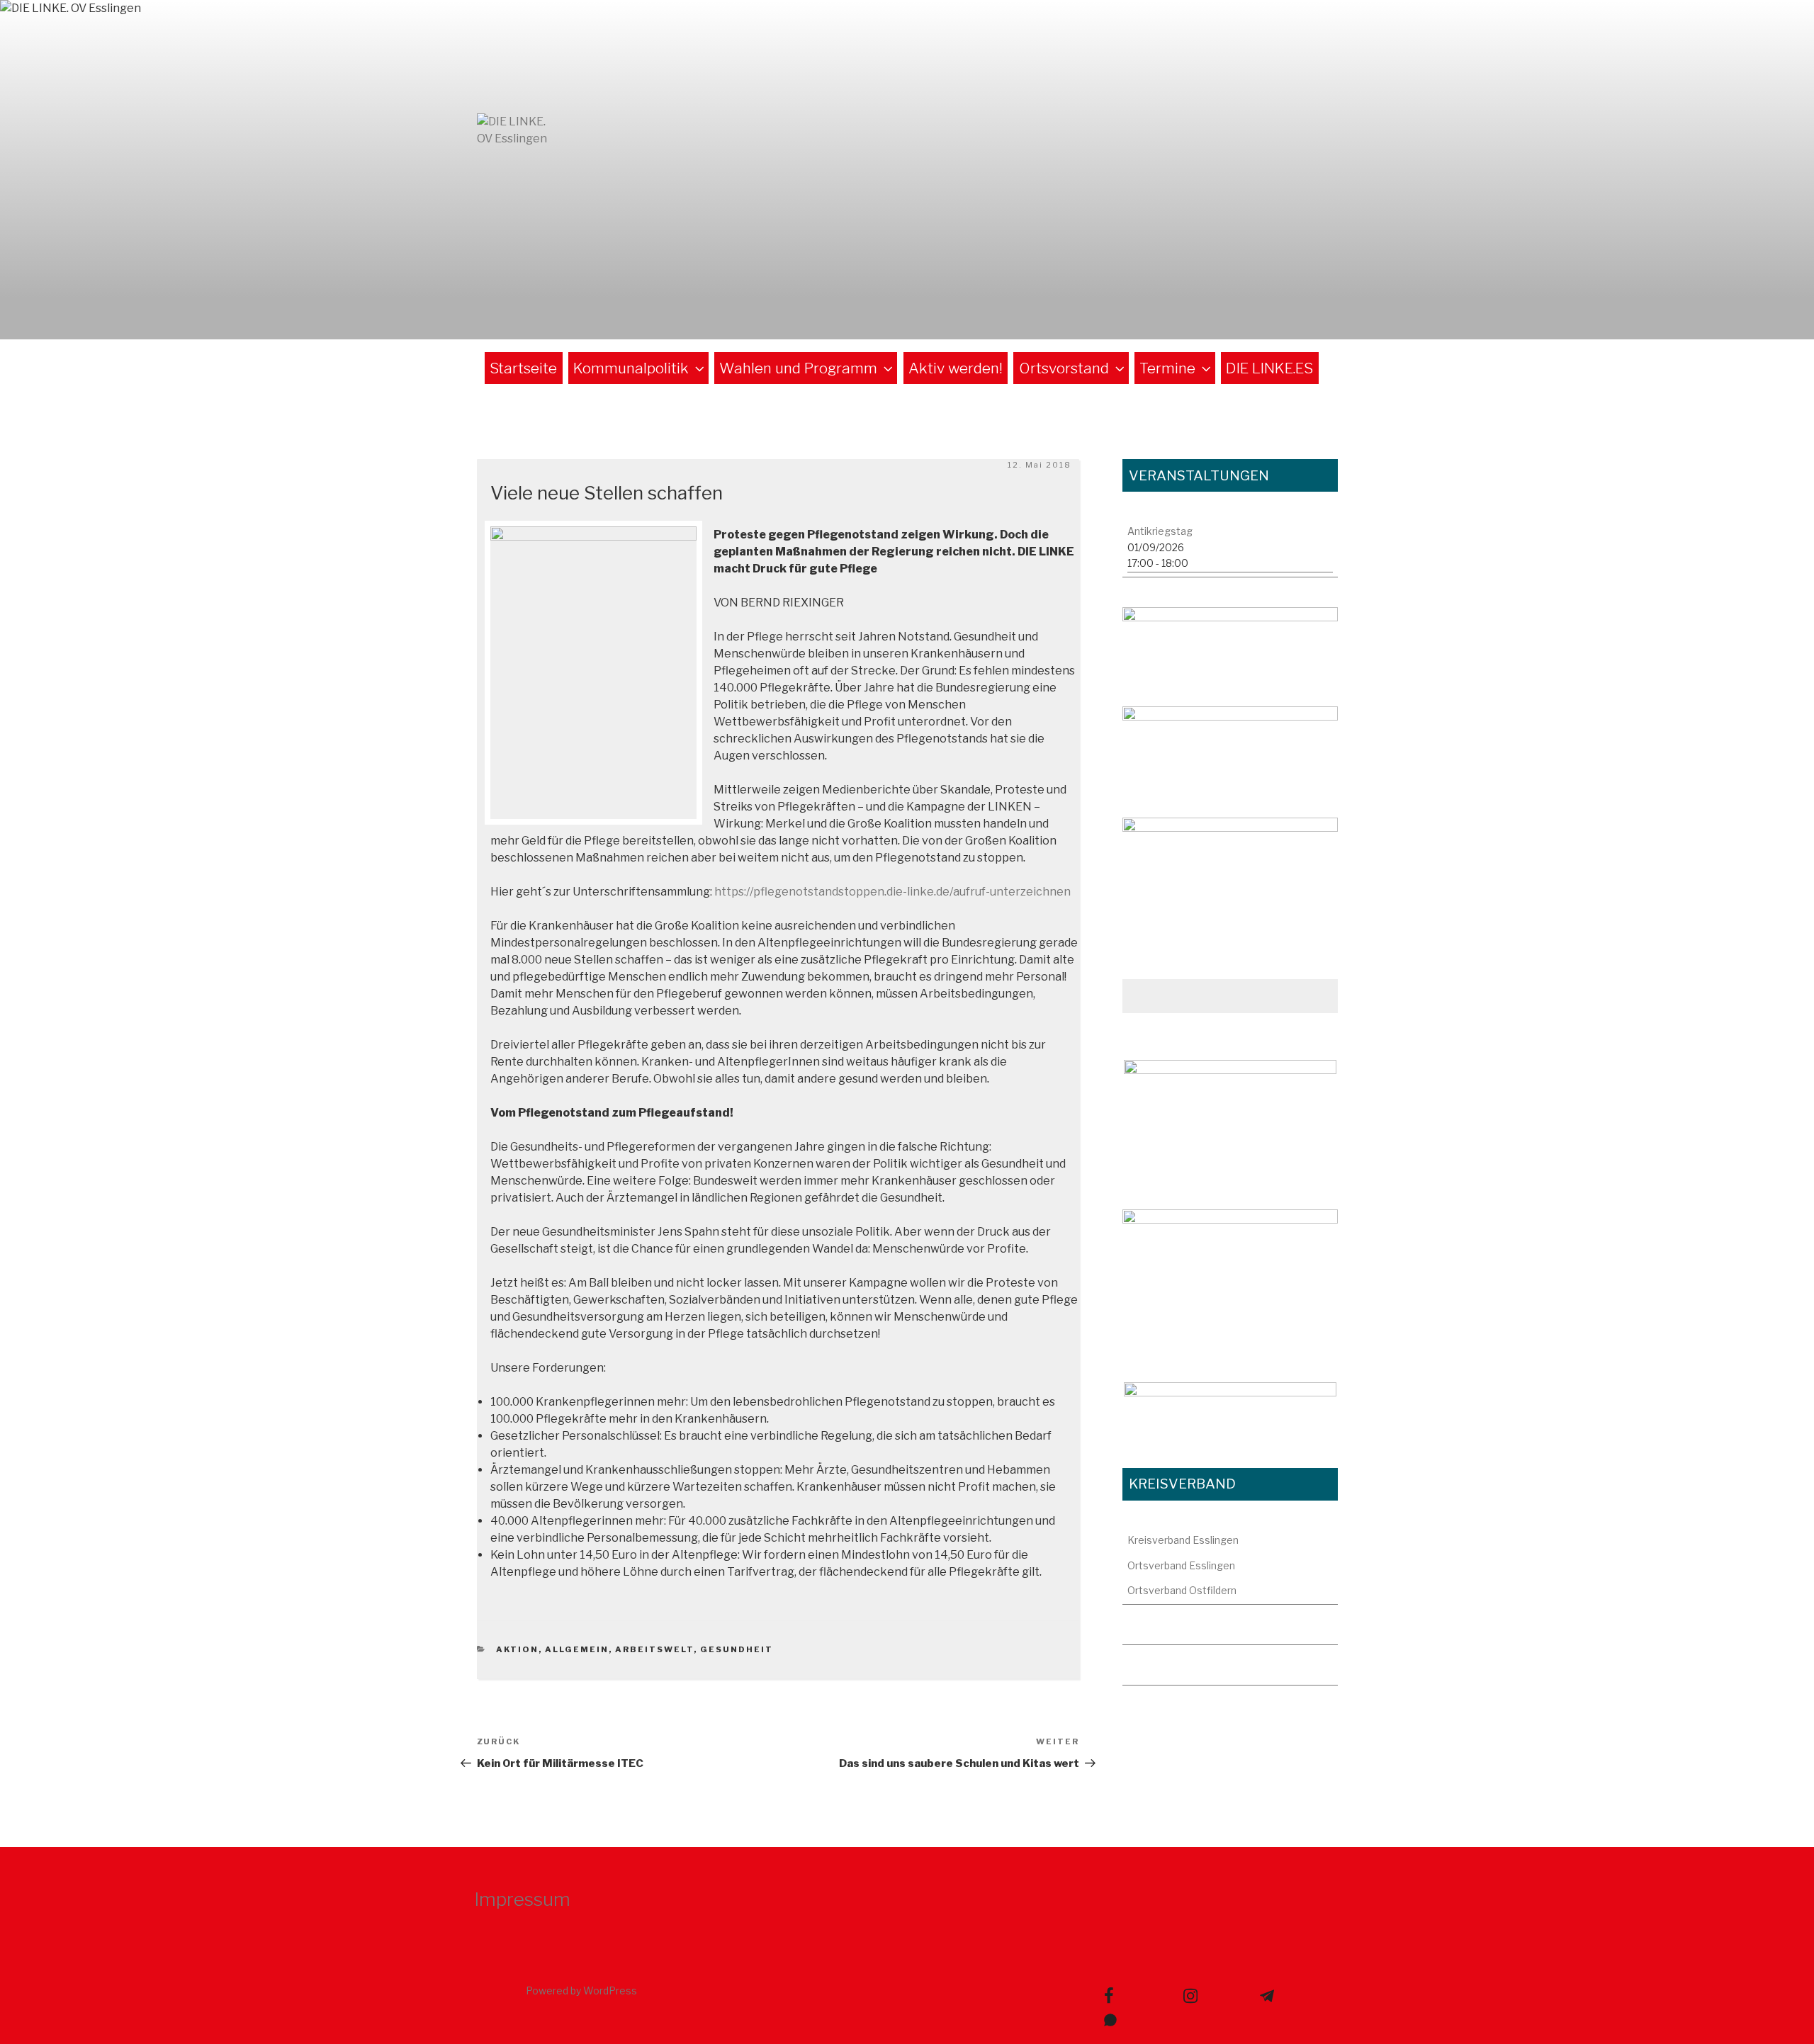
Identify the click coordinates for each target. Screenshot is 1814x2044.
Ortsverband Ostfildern (1182, 1590)
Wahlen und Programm (798, 368)
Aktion (517, 1649)
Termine (1167, 368)
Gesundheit (737, 1649)
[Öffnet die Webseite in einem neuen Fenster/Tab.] (1230, 1120)
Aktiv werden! (956, 368)
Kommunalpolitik (631, 368)
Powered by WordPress (581, 1991)
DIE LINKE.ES (1269, 368)
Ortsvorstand (1064, 368)
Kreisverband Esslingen (1183, 1540)
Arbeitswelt (654, 1649)
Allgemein (577, 1649)
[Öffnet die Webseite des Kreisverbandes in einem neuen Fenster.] (1230, 878)
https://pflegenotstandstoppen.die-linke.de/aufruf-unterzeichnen (892, 892)
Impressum (522, 1899)
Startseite (523, 368)
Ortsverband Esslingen (1181, 1565)
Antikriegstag (1160, 531)
